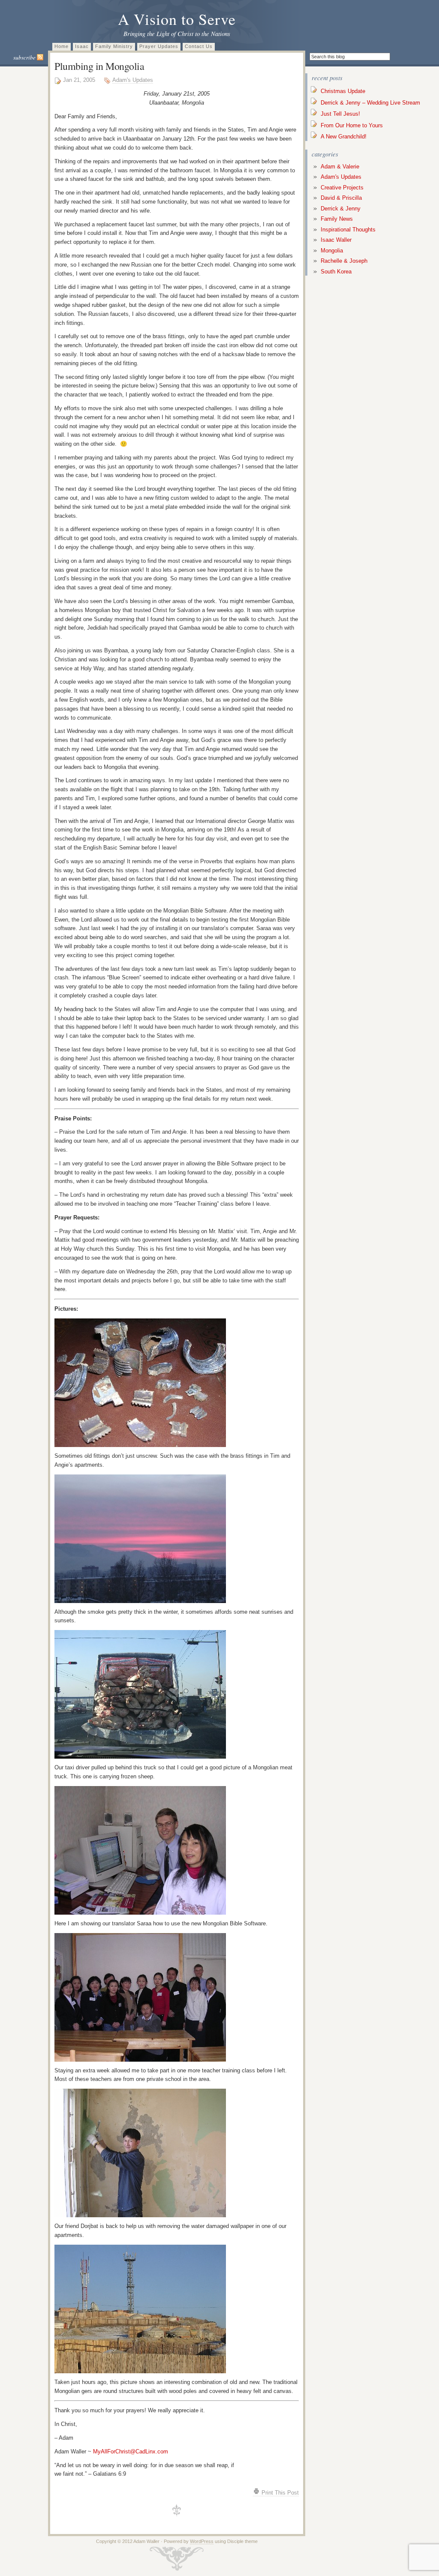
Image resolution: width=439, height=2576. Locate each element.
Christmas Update (343, 91)
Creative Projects (342, 188)
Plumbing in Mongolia (99, 66)
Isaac (82, 46)
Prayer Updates (159, 46)
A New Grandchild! (344, 137)
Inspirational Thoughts (348, 230)
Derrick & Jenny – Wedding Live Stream (370, 103)
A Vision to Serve (177, 19)
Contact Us (199, 46)
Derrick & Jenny (341, 209)
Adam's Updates (133, 80)
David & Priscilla (341, 198)
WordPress (202, 2541)
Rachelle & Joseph (344, 261)
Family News (337, 219)
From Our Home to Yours (352, 125)
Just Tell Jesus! (340, 114)
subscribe (25, 57)
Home (62, 46)
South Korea (336, 272)
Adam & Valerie (340, 167)
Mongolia (332, 251)
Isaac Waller (336, 240)
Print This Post (279, 2493)
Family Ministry (114, 46)
